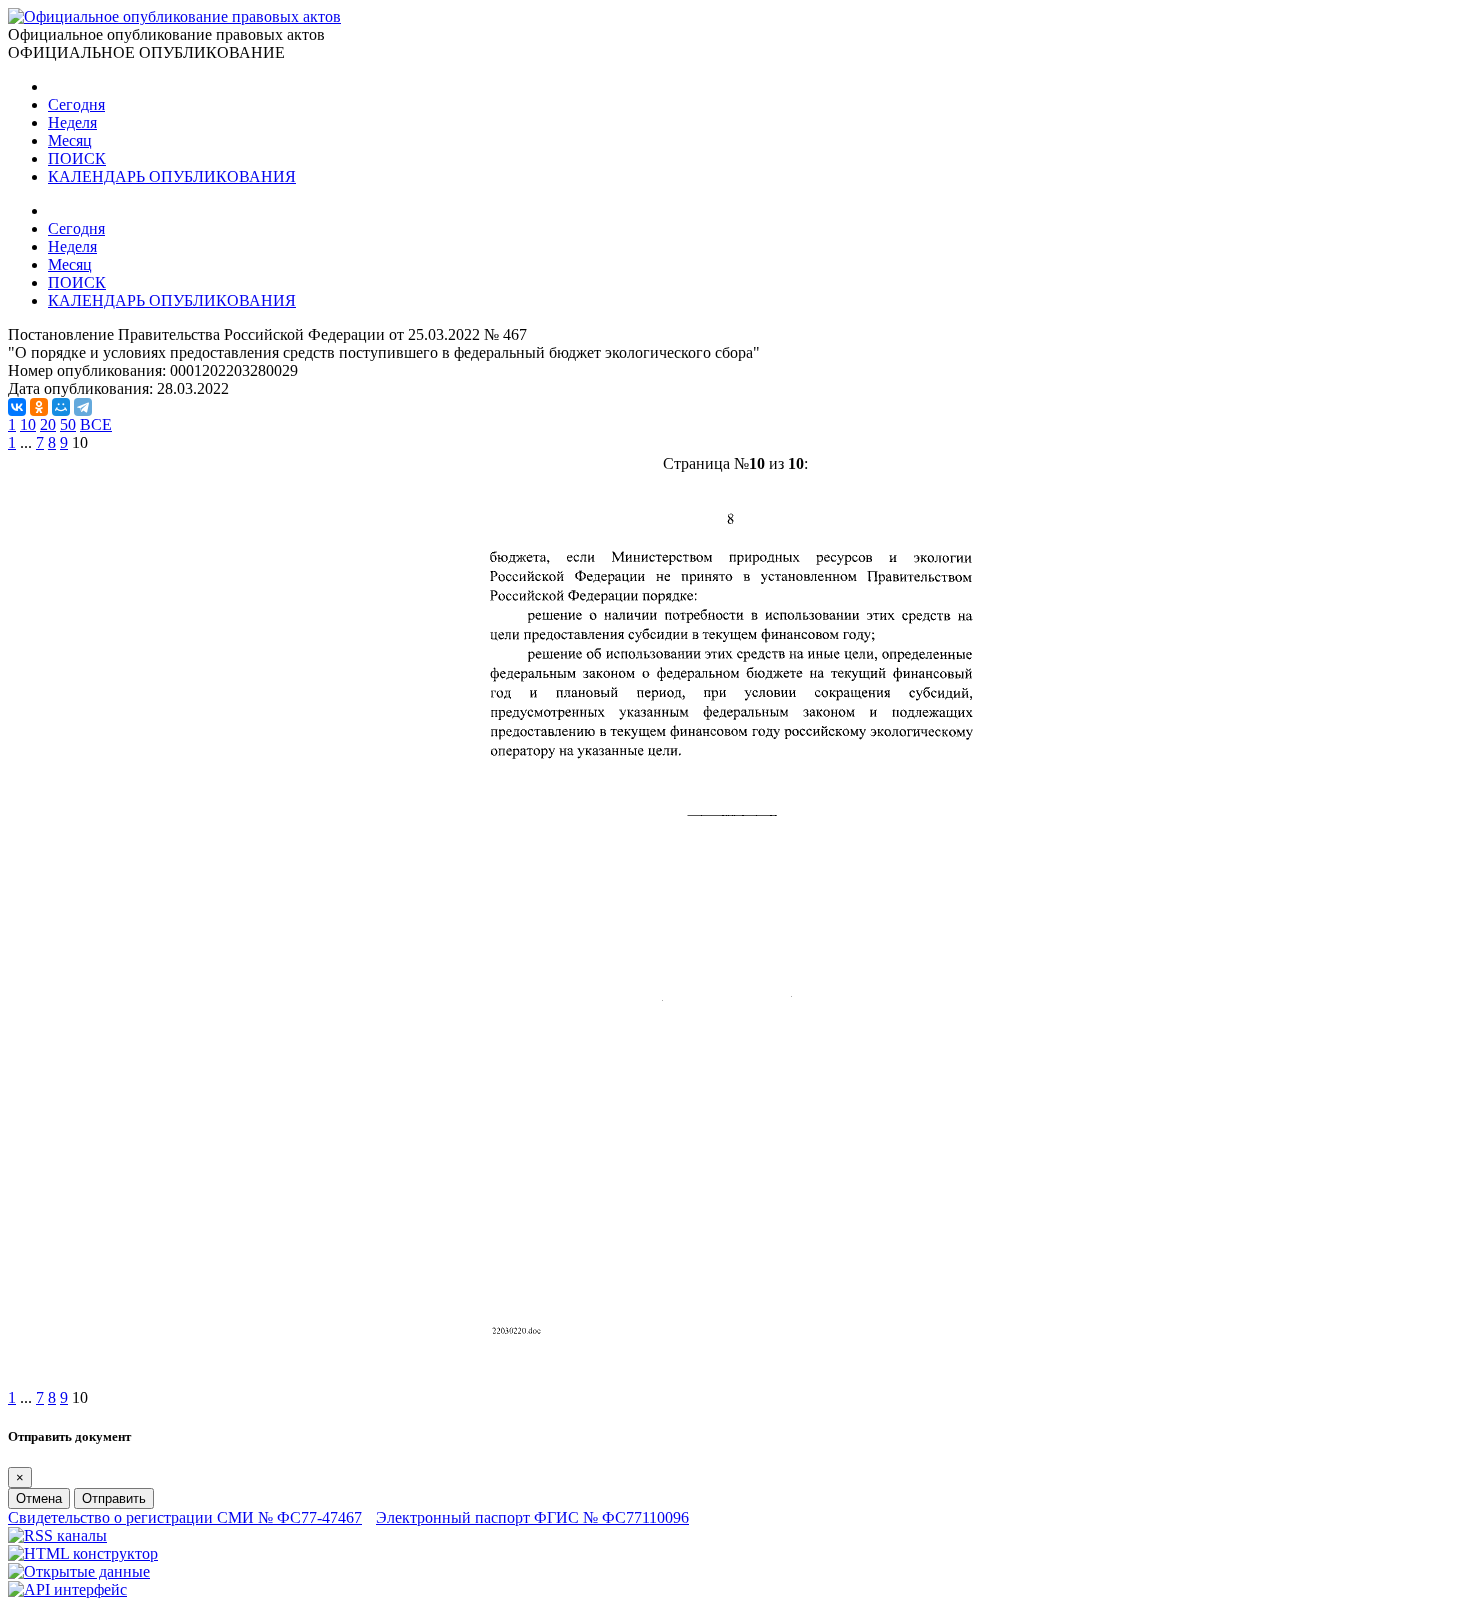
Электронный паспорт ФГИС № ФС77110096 (532, 1517)
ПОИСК (77, 158)
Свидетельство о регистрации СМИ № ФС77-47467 (185, 1517)
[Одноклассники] (39, 407)
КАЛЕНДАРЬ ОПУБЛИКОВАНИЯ (172, 176)
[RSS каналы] (57, 1535)
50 (68, 424)
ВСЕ (96, 424)
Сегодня (76, 104)
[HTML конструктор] (83, 1553)
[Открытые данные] (79, 1571)
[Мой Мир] (61, 407)
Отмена (39, 1498)
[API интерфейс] (67, 1589)
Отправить (114, 1498)
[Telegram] (83, 407)
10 (28, 424)
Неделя (72, 122)
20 (48, 424)
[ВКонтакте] (17, 407)
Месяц (70, 140)
